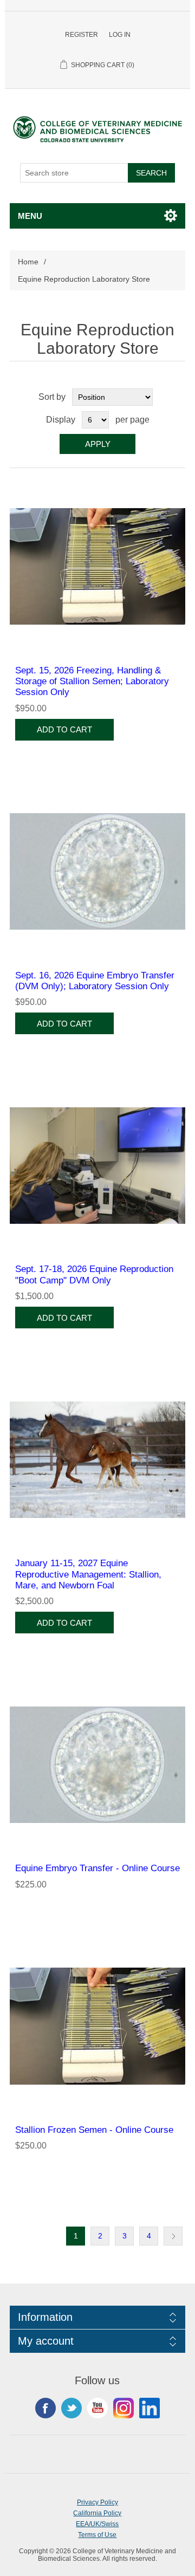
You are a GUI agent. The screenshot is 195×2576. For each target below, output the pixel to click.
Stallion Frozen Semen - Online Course (94, 2130)
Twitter (71, 2408)
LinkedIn (149, 2408)
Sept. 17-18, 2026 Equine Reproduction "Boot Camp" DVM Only (94, 1274)
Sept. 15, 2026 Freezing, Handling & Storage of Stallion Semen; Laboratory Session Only (92, 682)
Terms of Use (97, 2535)
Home (28, 262)
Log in (120, 35)
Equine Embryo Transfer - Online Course (97, 1868)
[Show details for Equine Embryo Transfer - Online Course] (97, 1764)
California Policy (97, 2513)
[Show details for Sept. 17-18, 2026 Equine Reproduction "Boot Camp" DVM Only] (97, 1165)
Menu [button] (30, 216)
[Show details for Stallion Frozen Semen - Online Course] (97, 2026)
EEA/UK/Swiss (97, 2524)
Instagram (123, 2408)
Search (151, 173)
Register (82, 35)
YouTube (97, 2408)
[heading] (98, 2317)
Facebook (45, 2408)
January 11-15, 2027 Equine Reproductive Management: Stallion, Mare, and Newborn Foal (88, 1574)
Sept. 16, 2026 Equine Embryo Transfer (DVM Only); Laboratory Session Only (95, 981)
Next (173, 2236)
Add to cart (64, 729)
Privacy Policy (97, 2502)
